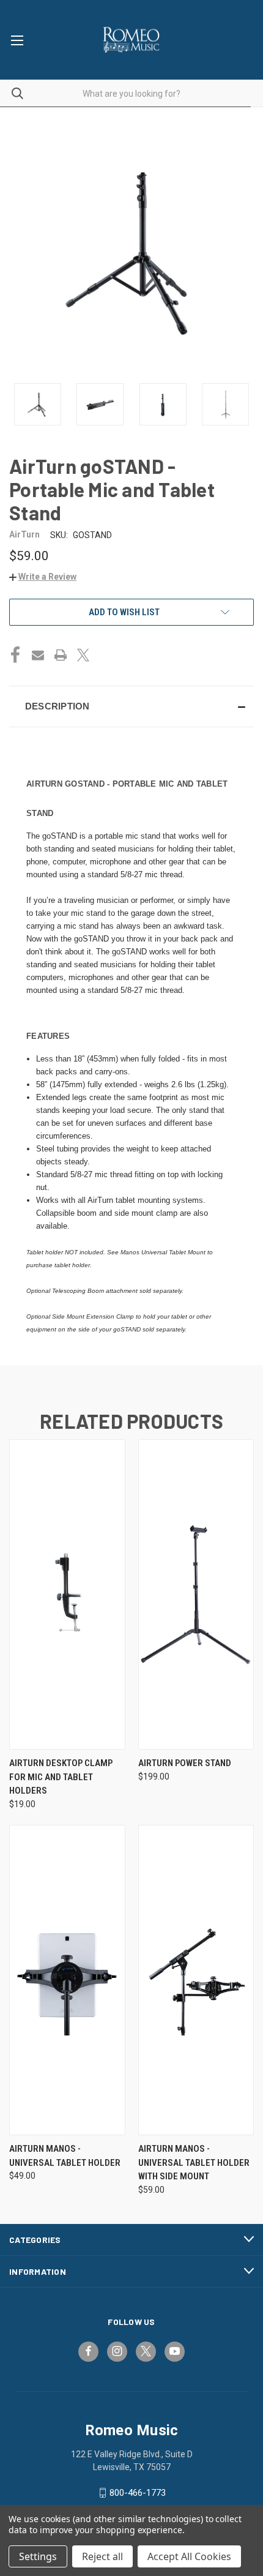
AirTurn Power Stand (185, 1763)
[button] (43, 577)
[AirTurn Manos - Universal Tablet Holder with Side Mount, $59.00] (196, 1980)
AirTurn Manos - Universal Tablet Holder (65, 2156)
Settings (38, 2556)
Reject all (102, 2556)
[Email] (38, 655)
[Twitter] (83, 655)
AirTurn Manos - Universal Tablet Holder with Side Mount (194, 2162)
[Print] (61, 655)
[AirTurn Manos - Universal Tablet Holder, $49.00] (67, 1980)
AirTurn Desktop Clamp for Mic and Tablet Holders (61, 1777)
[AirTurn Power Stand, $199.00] (196, 1594)
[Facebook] (15, 655)
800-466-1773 (138, 2493)
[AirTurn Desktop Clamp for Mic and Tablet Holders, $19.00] (67, 1594)
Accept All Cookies (189, 2556)
